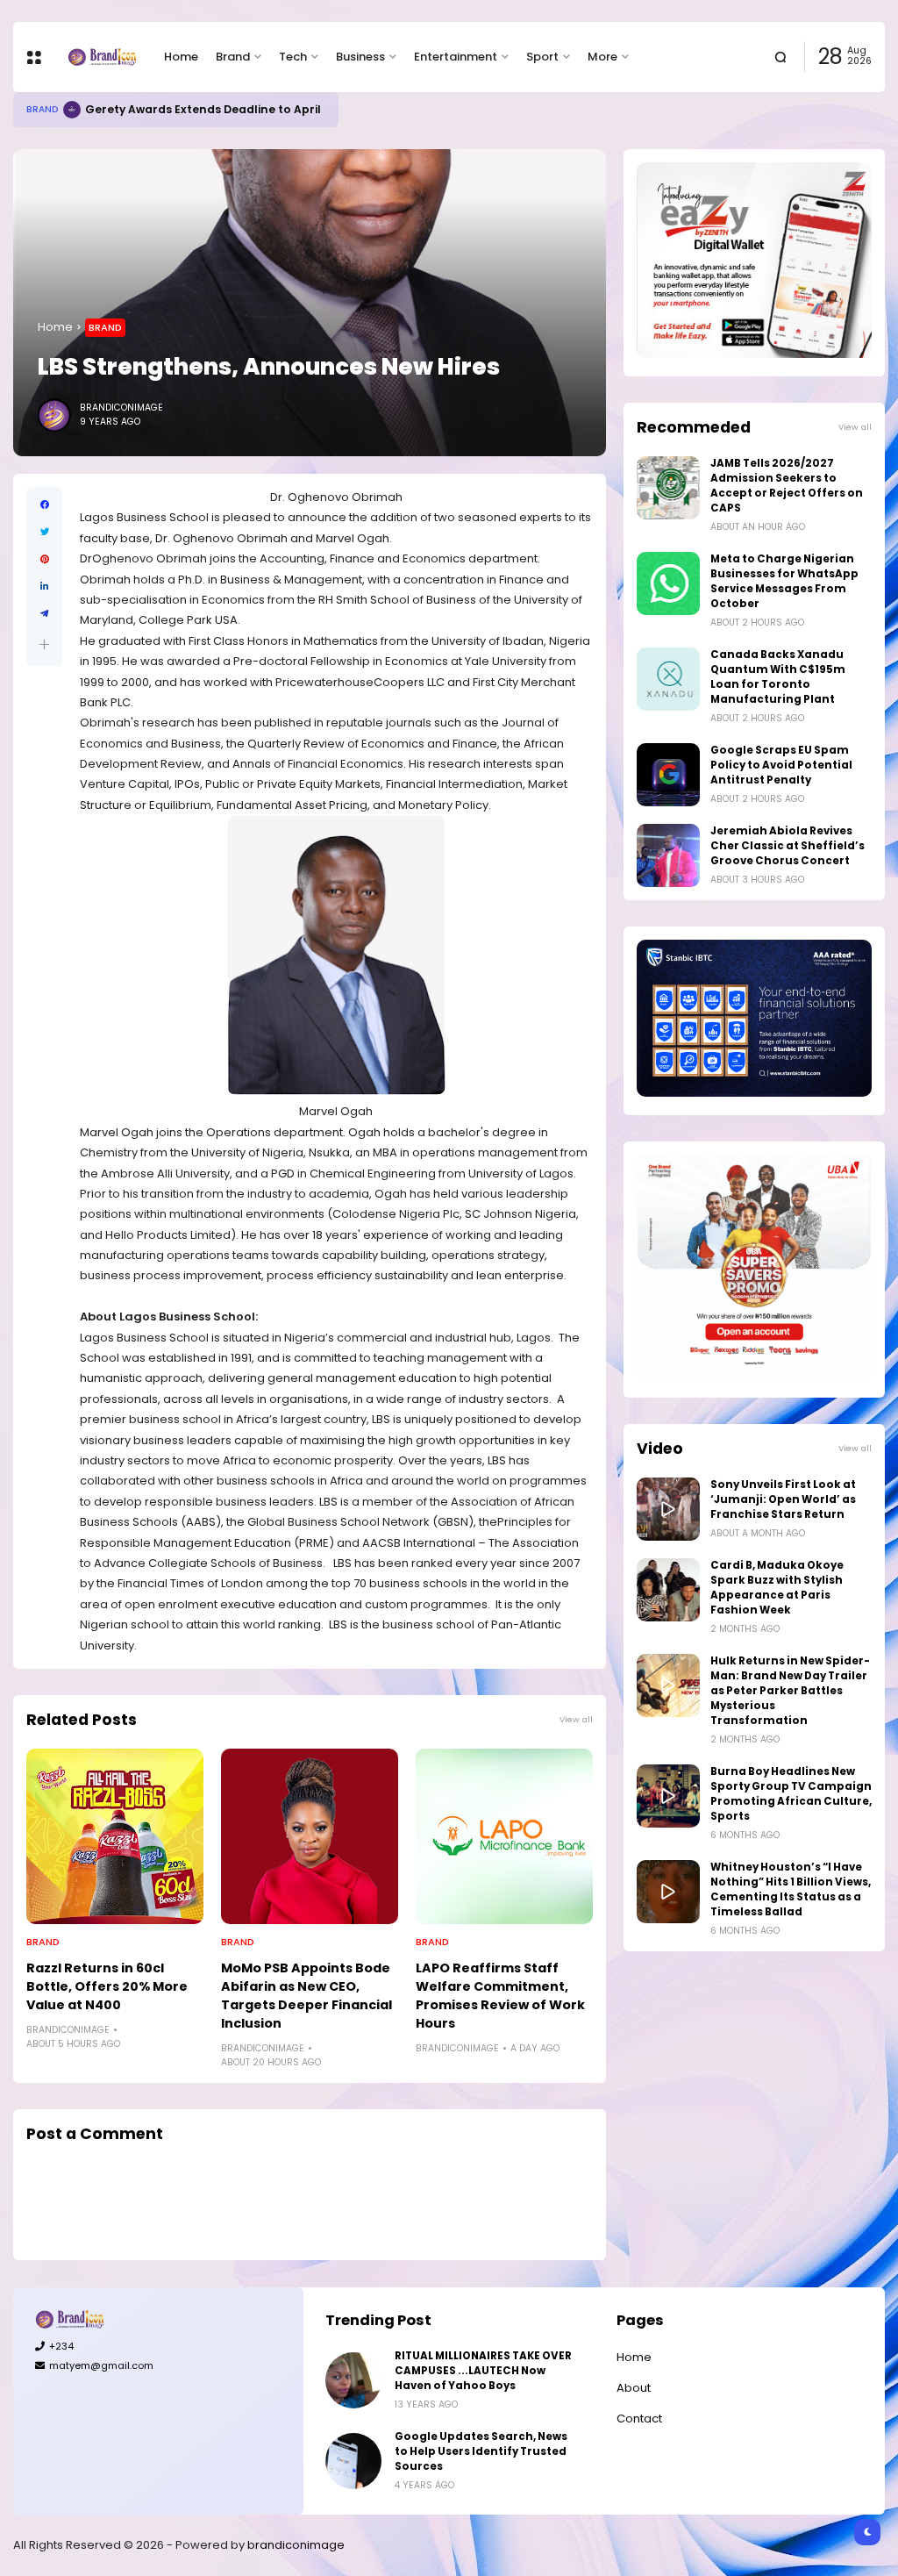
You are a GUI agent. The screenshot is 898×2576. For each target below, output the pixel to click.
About (634, 2388)
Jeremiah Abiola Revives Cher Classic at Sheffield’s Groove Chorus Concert (788, 846)
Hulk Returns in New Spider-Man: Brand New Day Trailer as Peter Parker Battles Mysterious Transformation (790, 1691)
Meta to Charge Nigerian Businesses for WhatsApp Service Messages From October (784, 581)
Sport (542, 57)
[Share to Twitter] (44, 532)
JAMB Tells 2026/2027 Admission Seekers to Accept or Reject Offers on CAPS (787, 486)
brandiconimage (296, 2545)
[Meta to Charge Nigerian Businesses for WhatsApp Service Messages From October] (668, 583)
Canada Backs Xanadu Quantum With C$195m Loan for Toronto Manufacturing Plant (778, 677)
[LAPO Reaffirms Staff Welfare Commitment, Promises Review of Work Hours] (504, 1836)
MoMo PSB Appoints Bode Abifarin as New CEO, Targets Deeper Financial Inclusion (306, 1996)
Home (181, 57)
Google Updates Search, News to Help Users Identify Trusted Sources (481, 2451)
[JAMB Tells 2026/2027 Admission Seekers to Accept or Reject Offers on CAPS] (668, 488)
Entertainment (456, 57)
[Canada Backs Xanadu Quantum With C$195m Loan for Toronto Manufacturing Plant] (668, 679)
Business (360, 57)
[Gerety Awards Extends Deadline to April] (72, 110)
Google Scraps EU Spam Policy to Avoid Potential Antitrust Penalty (781, 765)
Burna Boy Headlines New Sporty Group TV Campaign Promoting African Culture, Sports (791, 1794)
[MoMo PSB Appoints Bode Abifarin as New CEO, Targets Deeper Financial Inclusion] (310, 1836)
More (602, 57)
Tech (293, 57)
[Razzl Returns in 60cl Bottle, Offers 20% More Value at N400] (115, 1836)
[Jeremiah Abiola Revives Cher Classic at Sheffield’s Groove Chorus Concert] (668, 855)
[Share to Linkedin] (44, 587)
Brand (233, 57)
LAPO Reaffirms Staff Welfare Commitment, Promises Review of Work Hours (500, 1996)
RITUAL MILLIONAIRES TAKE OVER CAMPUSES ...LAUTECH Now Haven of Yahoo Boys (483, 2371)
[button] (44, 644)
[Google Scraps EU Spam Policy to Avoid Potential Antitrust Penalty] (668, 775)
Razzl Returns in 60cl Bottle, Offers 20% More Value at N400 (107, 1986)
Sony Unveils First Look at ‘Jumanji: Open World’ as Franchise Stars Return (783, 1499)
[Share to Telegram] (44, 614)
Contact (639, 2419)
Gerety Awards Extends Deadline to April (203, 109)
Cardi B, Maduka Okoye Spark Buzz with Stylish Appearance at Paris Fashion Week (777, 1588)
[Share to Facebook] (44, 505)
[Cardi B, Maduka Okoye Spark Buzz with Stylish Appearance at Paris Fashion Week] (668, 1590)
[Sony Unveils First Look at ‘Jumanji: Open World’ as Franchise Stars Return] (668, 1509)
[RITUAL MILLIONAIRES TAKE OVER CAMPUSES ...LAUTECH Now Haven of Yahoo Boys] (353, 2380)
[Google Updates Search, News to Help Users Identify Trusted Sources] (353, 2461)
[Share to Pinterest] (44, 559)
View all (576, 1719)
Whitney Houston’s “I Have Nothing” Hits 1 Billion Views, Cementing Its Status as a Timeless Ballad (791, 1889)
